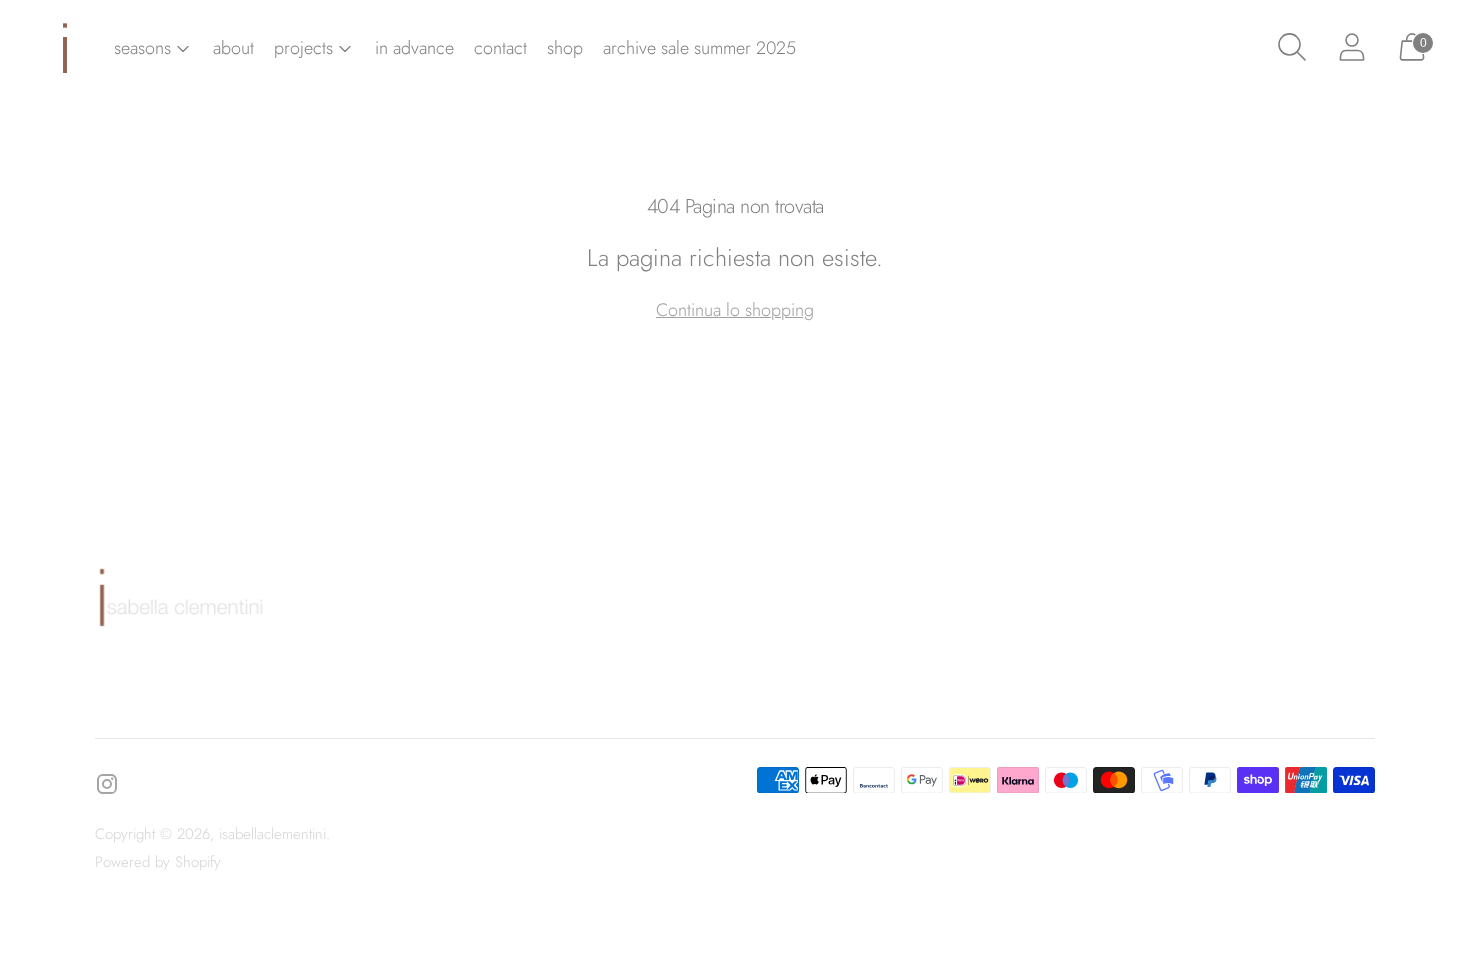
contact (500, 48)
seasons (142, 48)
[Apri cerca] (1292, 48)
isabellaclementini (272, 834)
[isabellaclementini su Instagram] (107, 788)
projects (303, 48)
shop (565, 48)
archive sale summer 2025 (699, 48)
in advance (414, 48)
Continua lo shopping (735, 310)
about (233, 48)
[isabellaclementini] (65, 48)
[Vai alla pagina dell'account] (1352, 48)
